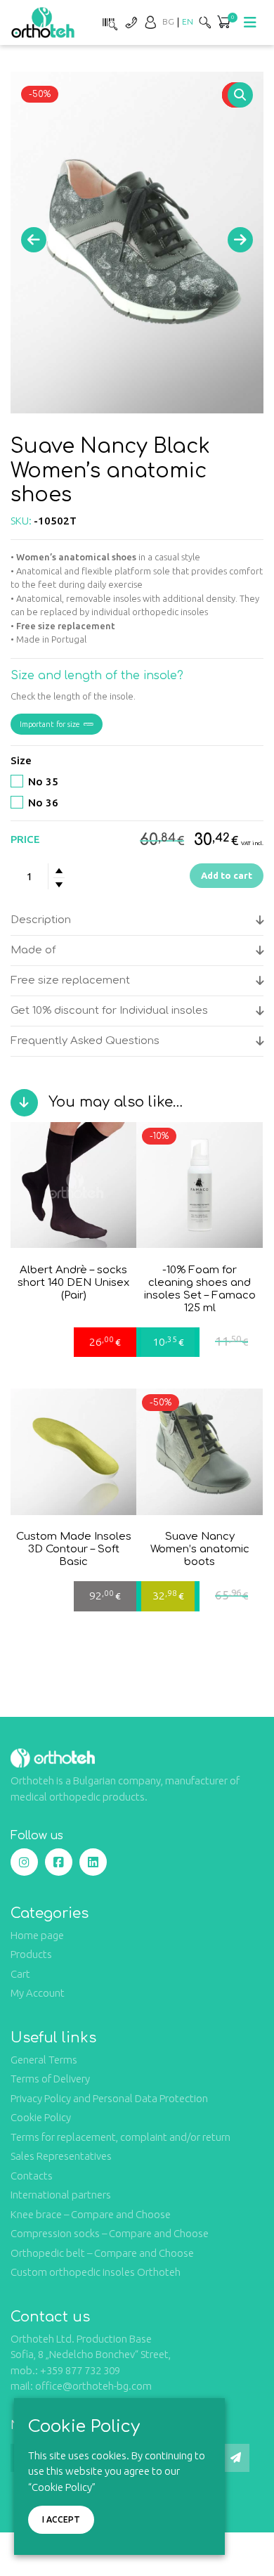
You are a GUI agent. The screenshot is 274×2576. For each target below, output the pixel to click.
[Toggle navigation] (250, 22)
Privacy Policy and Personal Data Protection (109, 2098)
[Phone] (131, 22)
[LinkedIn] (93, 1862)
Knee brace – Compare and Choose (91, 2214)
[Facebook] (59, 1862)
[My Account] (150, 22)
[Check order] (108, 22)
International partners (61, 2195)
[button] (240, 95)
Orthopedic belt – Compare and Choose (102, 2253)
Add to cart (227, 875)
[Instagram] (24, 1862)
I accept (61, 2519)
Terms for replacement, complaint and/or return (120, 2137)
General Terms (44, 2060)
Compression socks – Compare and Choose (110, 2233)
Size (21, 760)
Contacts (32, 2176)
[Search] (205, 22)
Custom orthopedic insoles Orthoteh (96, 2272)
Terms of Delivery (50, 2079)
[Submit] (235, 2458)
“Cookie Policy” (62, 2487)
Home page (37, 1935)
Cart (20, 1974)
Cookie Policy (41, 2117)
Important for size (50, 724)
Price (25, 839)
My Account (38, 1993)
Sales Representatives (61, 2156)
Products (31, 1954)
